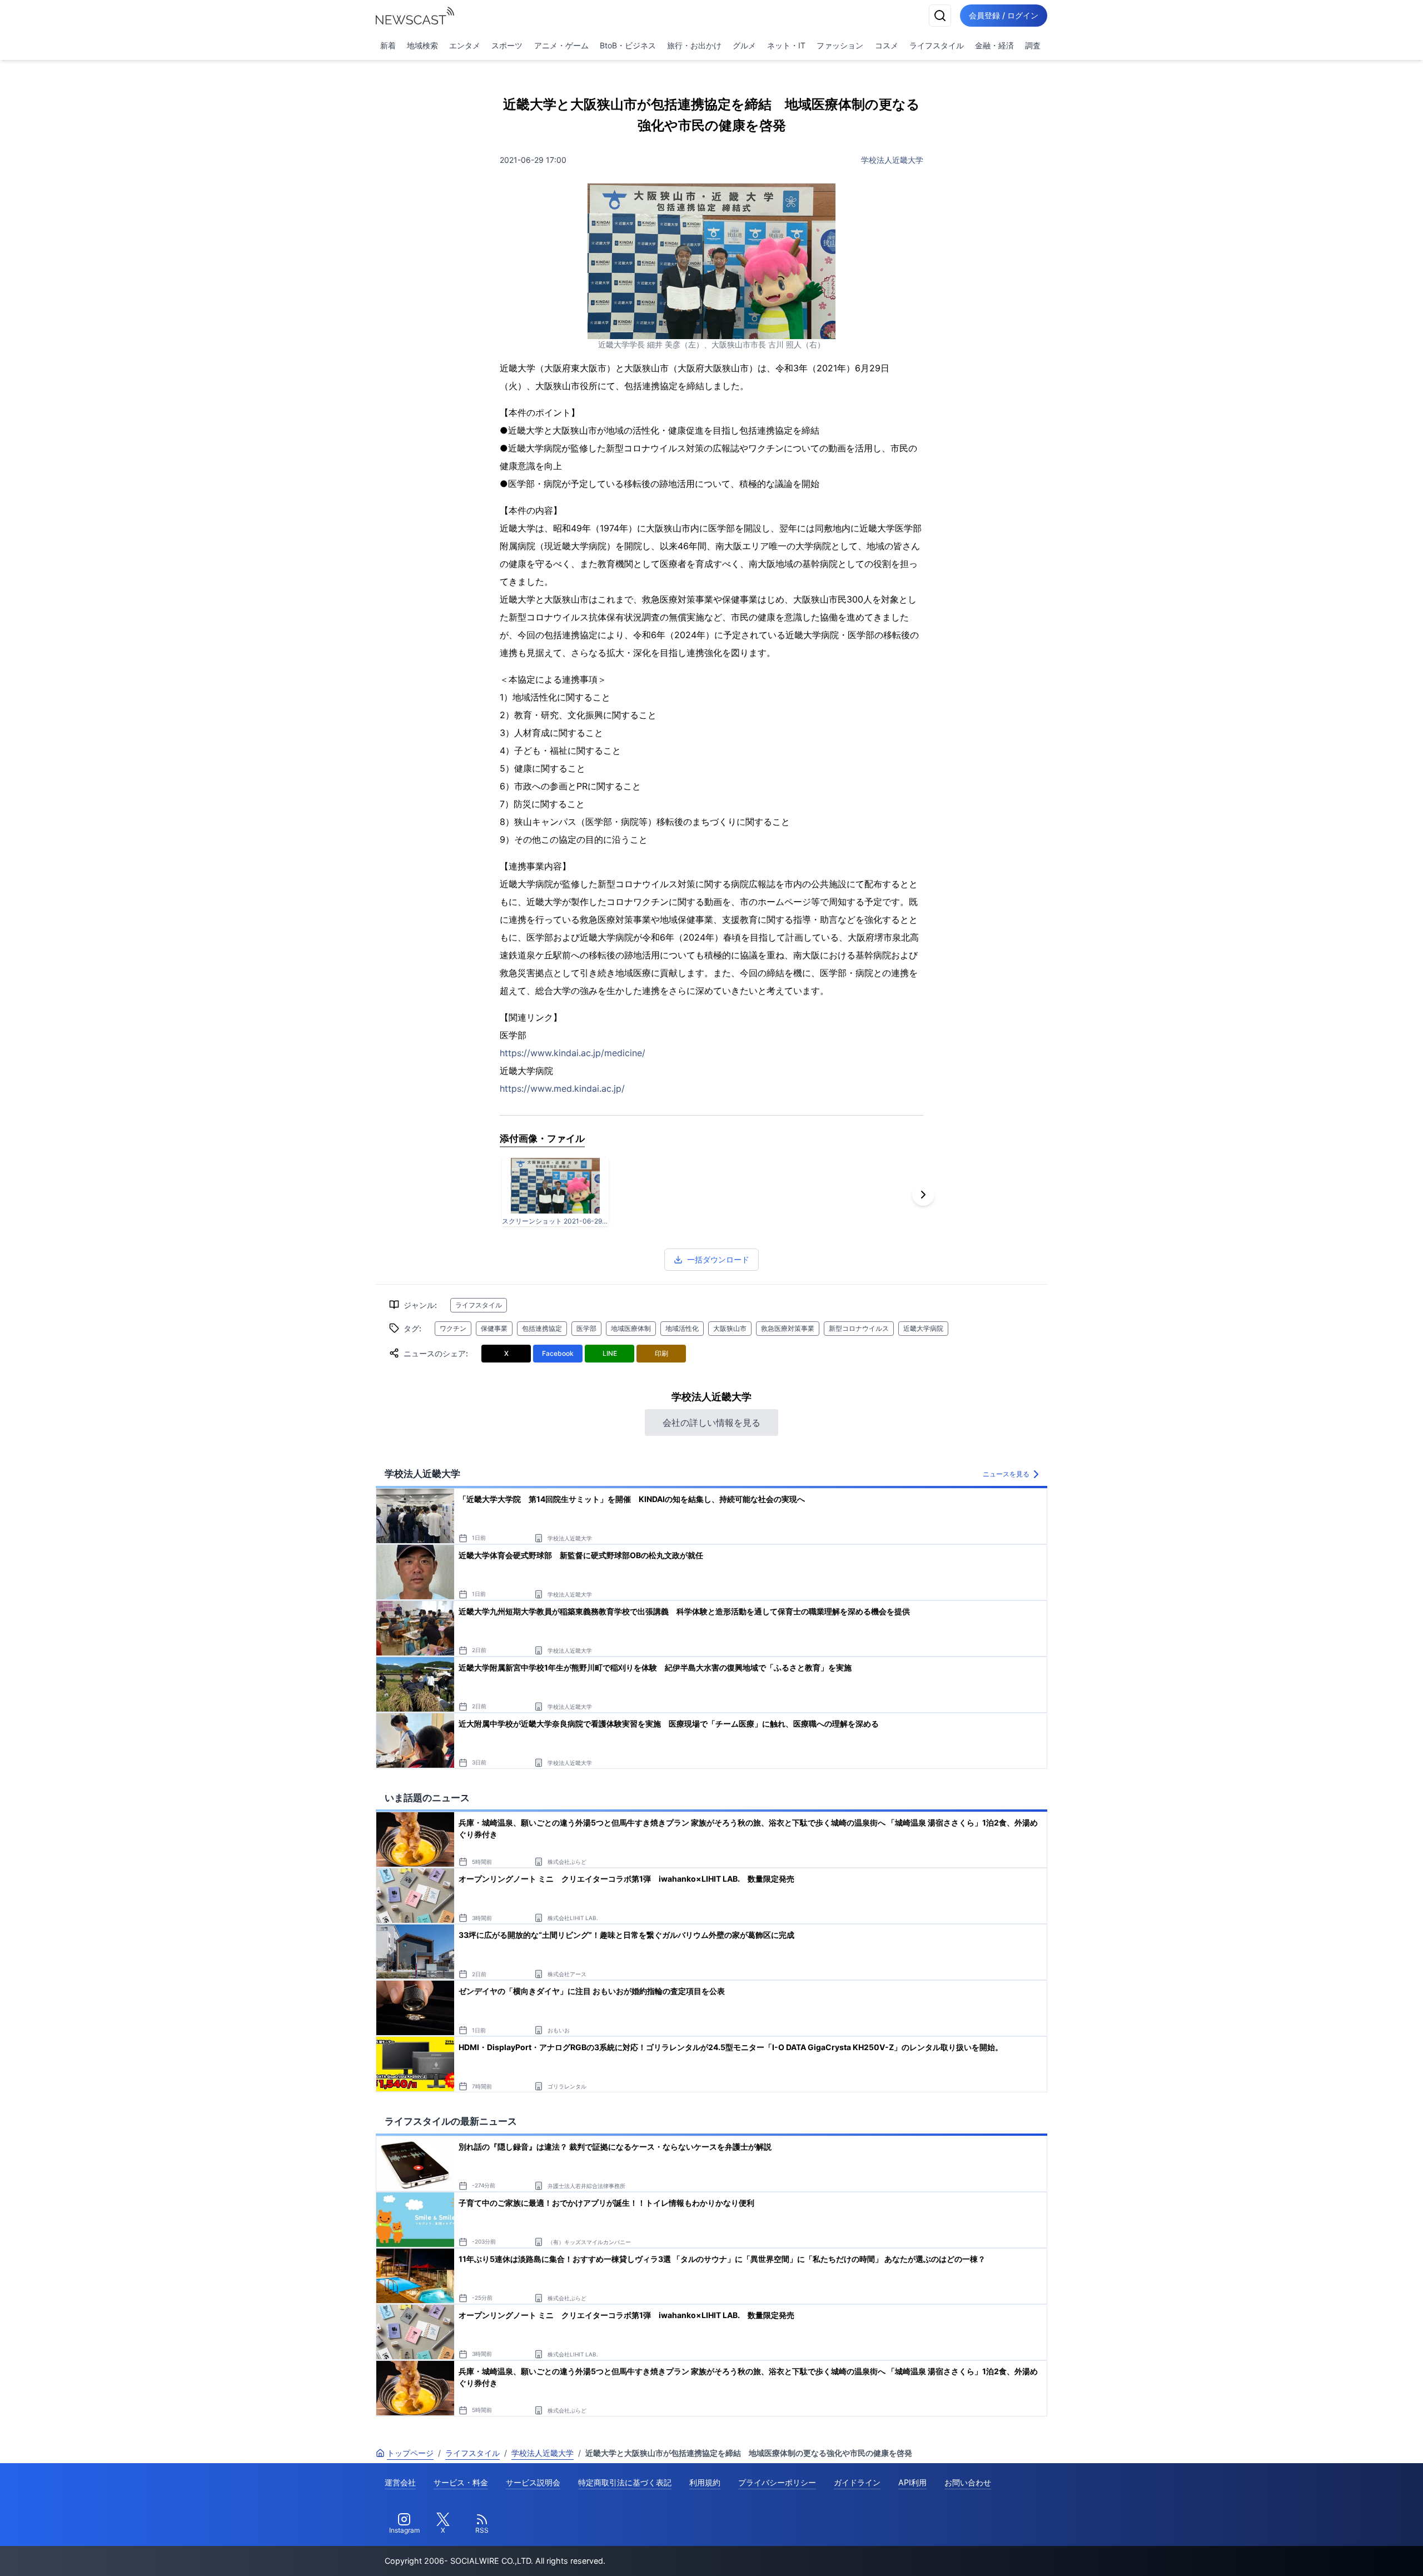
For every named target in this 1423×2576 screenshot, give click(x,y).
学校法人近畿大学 (892, 160)
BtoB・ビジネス (628, 45)
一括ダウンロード (718, 1259)
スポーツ (507, 45)
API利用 (912, 2482)
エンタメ (465, 45)
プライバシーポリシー (777, 2482)
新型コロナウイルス (859, 1328)
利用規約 (705, 2482)
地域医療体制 (631, 1328)
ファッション (840, 45)
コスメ (887, 45)
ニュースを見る (1006, 1474)
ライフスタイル (937, 45)
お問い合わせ (968, 2482)
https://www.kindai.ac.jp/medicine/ (573, 1053)
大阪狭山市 (730, 1328)
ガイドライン (857, 2482)
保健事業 (494, 1328)
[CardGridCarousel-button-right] (923, 1195)
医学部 (586, 1328)
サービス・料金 (461, 2482)
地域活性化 (682, 1328)
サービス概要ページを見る (1340, 2552)
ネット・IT (786, 45)
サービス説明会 (533, 2482)
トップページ (410, 2453)
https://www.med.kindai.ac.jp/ (562, 1088)
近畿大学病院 (923, 1328)
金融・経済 (994, 45)
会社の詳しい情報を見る (711, 1423)
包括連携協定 (542, 1328)
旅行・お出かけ (694, 45)
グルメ (744, 45)
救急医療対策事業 (788, 1328)
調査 (1033, 45)
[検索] (940, 16)
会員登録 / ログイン (1004, 15)
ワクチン (453, 1328)
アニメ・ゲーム (561, 45)
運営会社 (400, 2482)
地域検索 (422, 45)
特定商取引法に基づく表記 (625, 2482)
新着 (388, 45)
